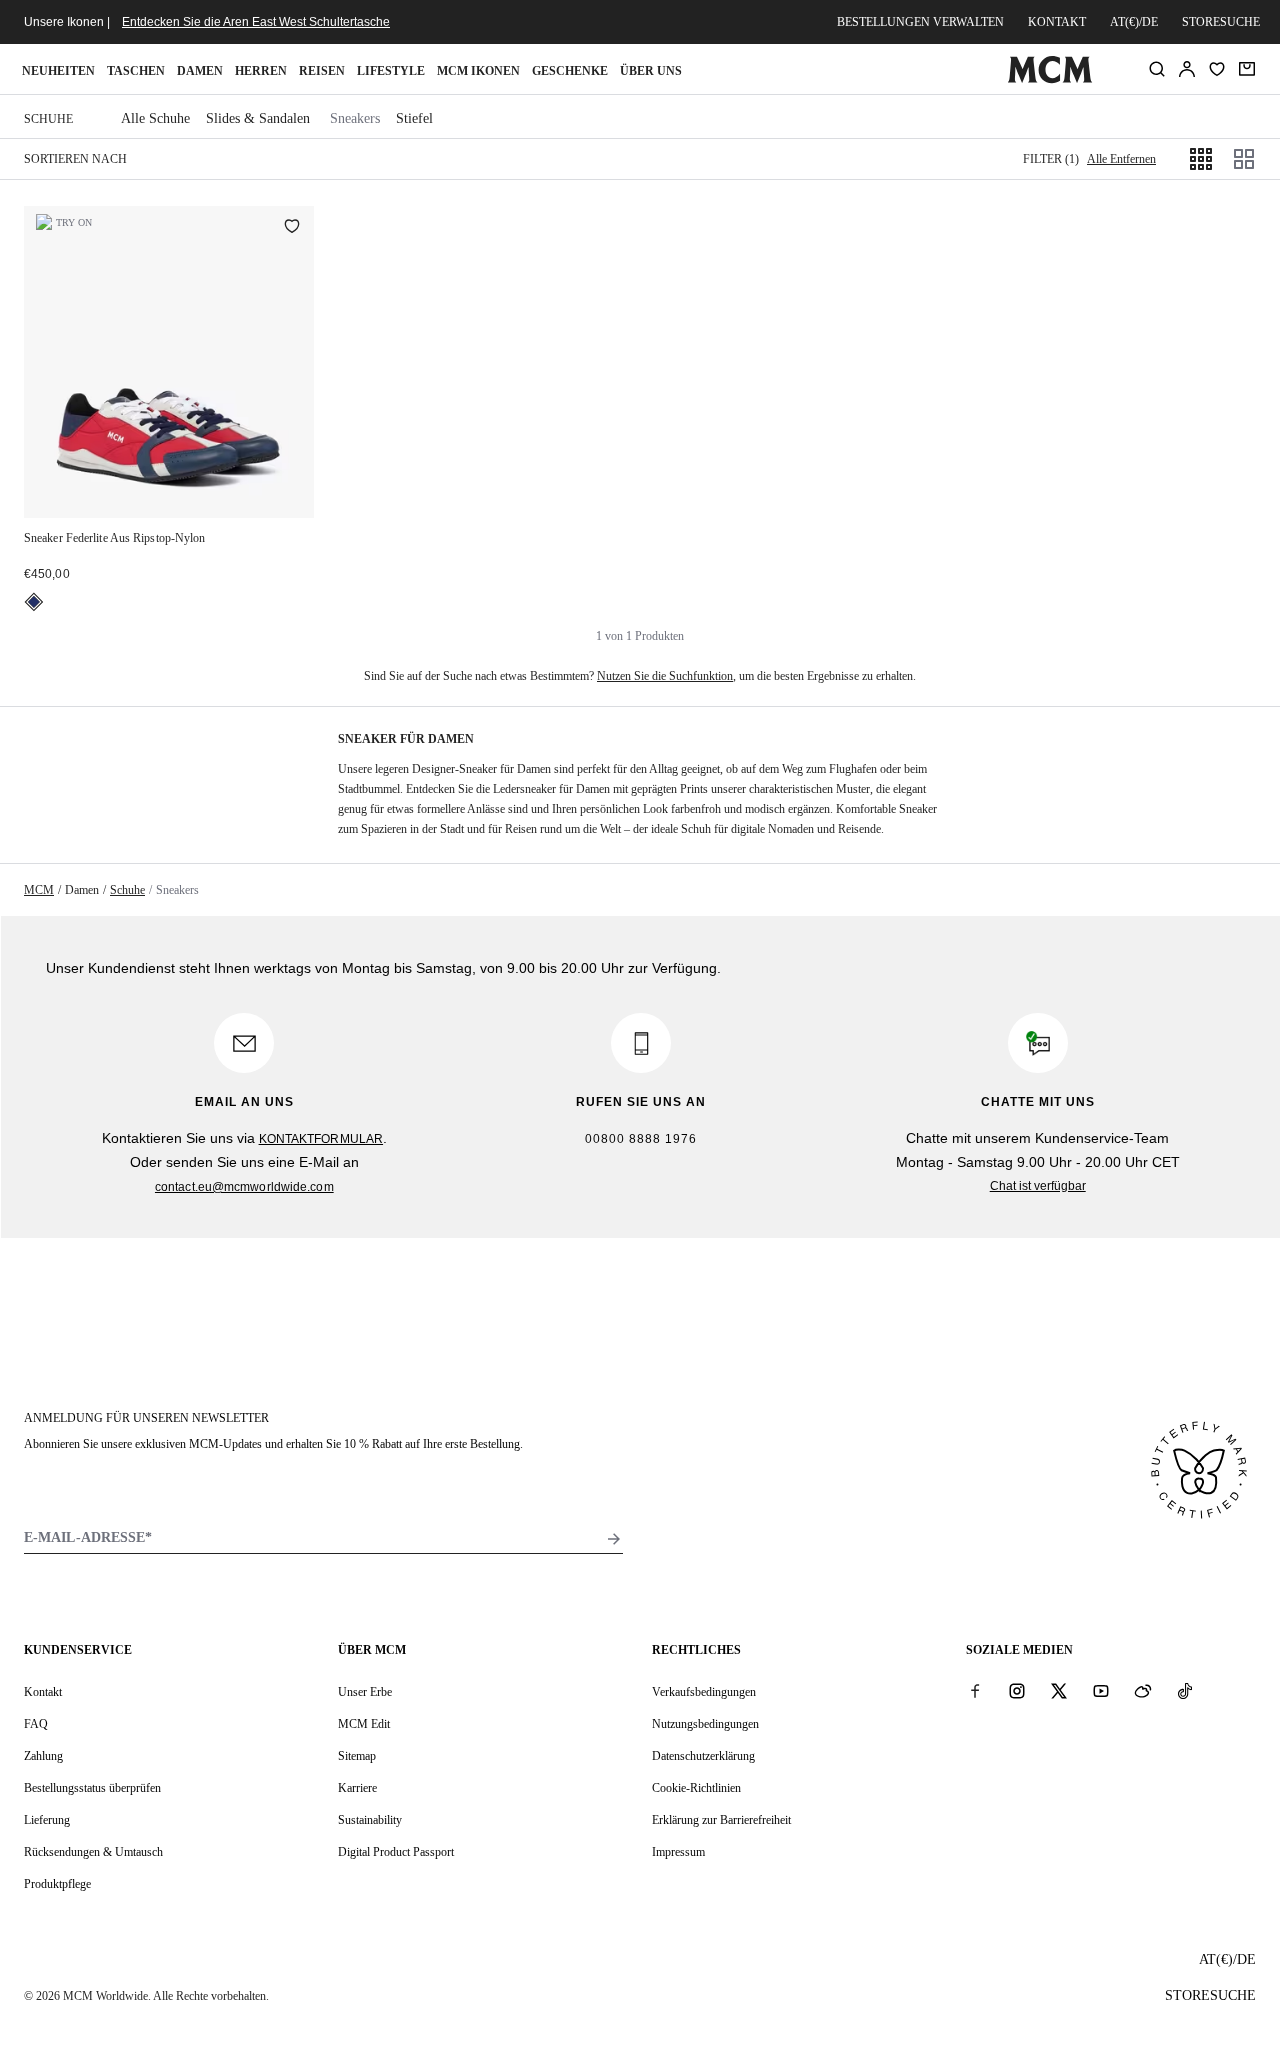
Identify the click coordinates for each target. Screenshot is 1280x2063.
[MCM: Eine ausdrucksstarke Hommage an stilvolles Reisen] (1049, 79)
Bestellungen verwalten (920, 22)
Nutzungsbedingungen (705, 1724)
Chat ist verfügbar (1038, 1186)
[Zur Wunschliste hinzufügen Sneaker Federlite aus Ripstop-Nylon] (292, 228)
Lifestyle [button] (391, 71)
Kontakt (1057, 22)
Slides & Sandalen (258, 118)
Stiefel (414, 118)
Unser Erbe (365, 1692)
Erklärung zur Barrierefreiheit (721, 1820)
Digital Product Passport (396, 1852)
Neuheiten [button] (58, 71)
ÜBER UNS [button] (651, 71)
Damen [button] (200, 71)
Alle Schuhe (155, 118)
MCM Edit (364, 1724)
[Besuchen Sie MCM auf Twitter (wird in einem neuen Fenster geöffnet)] (1059, 1691)
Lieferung (47, 1820)
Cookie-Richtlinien (696, 1788)
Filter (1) (1051, 159)
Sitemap (357, 1756)
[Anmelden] (1187, 69)
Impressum (678, 1852)
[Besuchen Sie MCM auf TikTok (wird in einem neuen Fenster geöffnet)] (1185, 1691)
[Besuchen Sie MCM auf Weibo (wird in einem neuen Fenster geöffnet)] (1143, 1691)
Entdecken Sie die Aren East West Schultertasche (256, 22)
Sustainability (370, 1820)
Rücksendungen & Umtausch (93, 1852)
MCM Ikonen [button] (478, 71)
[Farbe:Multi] (34, 602)
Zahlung (43, 1756)
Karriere (357, 1788)
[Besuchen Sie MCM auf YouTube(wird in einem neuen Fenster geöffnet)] (1101, 1691)
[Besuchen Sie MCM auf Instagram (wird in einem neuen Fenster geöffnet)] (1017, 1691)
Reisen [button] (322, 71)
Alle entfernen (1121, 159)
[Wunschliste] (1217, 69)
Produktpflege (57, 1884)
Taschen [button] (136, 71)
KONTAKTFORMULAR (321, 1139)
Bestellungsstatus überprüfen (92, 1788)
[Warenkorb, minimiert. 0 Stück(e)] (1247, 69)
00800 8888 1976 (641, 1139)
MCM (39, 890)
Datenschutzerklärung (703, 1756)
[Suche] (1157, 69)
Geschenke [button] (570, 71)
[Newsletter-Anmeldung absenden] (614, 1539)
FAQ (36, 1724)
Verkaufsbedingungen (704, 1692)
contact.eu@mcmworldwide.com (244, 1187)
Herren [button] (261, 71)
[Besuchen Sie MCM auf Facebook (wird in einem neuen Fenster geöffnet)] (975, 1691)
